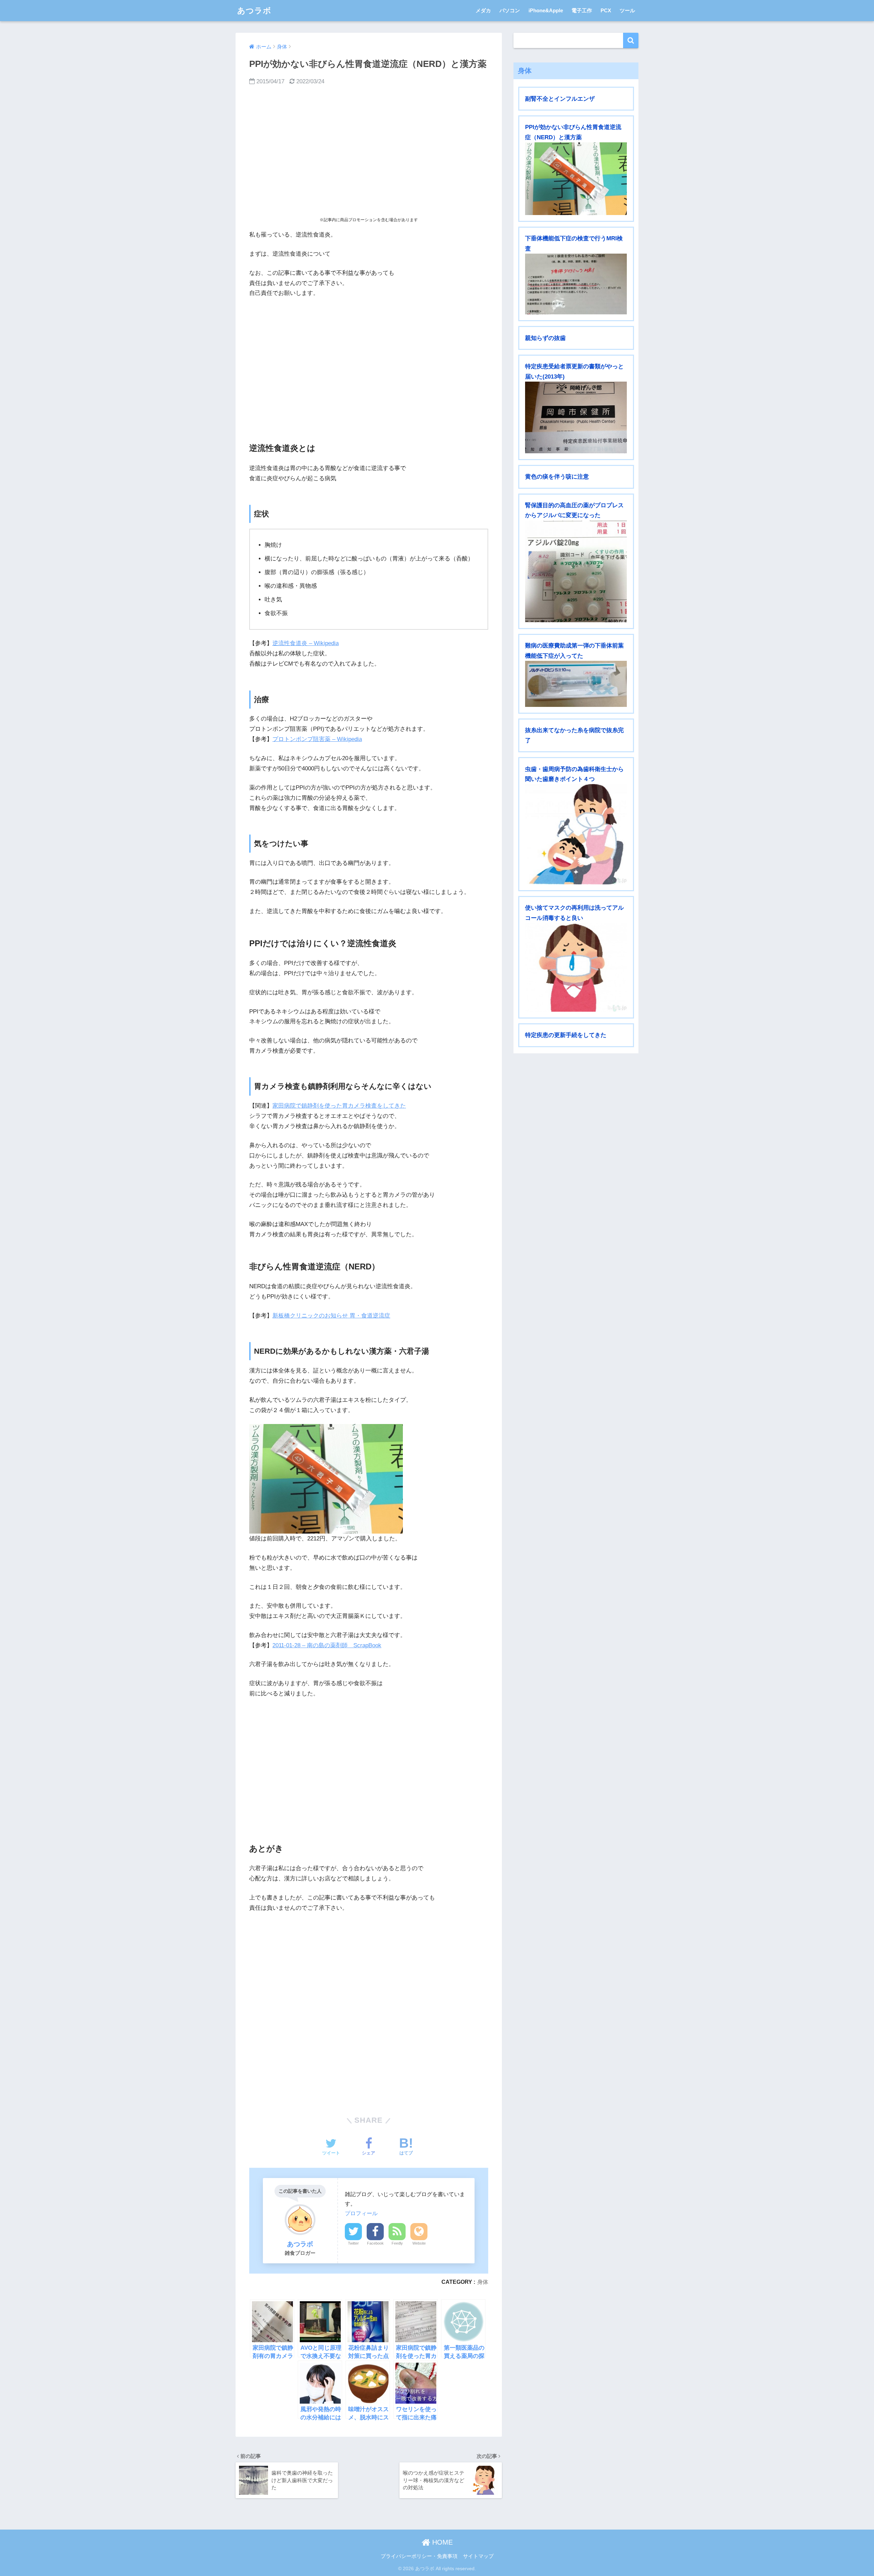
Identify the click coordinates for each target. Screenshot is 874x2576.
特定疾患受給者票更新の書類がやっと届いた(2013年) (574, 371)
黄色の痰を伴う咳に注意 (557, 477)
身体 (483, 2282)
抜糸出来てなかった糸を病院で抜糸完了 (574, 735)
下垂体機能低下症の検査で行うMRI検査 (574, 243)
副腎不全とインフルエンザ (560, 99)
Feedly (397, 2243)
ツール (627, 10)
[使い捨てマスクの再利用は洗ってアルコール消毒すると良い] (576, 967)
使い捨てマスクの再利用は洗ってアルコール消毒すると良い (574, 913)
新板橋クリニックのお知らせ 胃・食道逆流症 (331, 1316)
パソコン (510, 10)
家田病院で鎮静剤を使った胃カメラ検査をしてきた (339, 1106)
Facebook (375, 2243)
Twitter (353, 2243)
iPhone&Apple (546, 10)
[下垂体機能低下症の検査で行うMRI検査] (576, 284)
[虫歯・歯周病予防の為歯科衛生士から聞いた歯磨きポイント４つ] (576, 834)
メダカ (483, 10)
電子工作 (582, 10)
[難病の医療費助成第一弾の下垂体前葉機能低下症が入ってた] (576, 684)
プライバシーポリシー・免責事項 (419, 2556)
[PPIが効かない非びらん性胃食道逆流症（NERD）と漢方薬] (576, 179)
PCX (606, 10)
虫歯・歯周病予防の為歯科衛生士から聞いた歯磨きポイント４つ (574, 774)
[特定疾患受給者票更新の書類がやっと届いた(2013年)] (576, 417)
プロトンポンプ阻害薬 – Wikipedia (317, 739)
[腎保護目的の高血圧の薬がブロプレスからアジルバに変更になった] (576, 571)
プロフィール (361, 2213)
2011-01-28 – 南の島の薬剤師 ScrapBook (327, 1645)
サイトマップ (478, 2556)
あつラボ (254, 11)
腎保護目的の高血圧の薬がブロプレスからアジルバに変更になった (574, 510)
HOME (441, 2542)
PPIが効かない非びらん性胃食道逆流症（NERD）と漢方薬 (573, 132)
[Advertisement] (369, 152)
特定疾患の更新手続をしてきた (566, 1035)
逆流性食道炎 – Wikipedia (306, 643)
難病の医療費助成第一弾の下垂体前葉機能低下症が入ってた (574, 651)
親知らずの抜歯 (545, 338)
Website (419, 2243)
